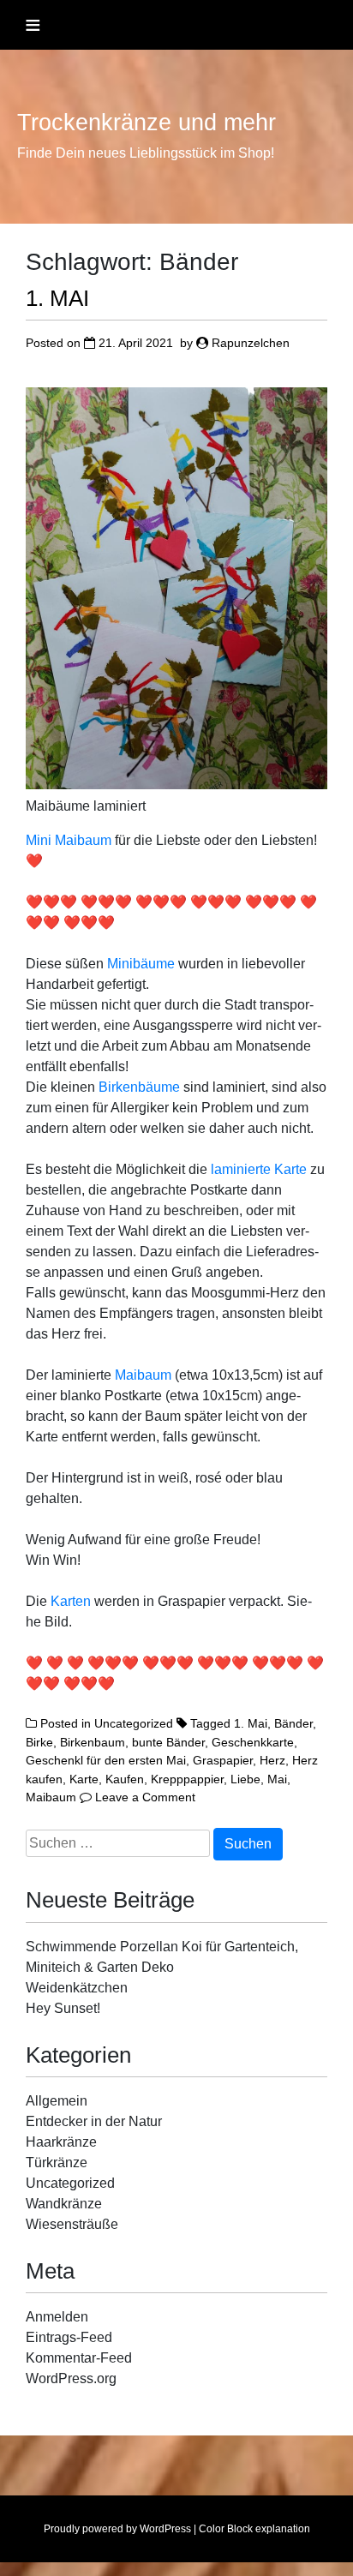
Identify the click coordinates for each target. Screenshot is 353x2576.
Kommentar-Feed (79, 2358)
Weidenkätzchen (77, 1988)
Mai (277, 1779)
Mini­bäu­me (143, 964)
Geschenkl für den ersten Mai (106, 1760)
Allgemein (57, 2101)
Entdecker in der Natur (94, 2121)
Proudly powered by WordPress (117, 2529)
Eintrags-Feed (69, 2337)
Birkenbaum (93, 1742)
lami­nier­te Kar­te (259, 1169)
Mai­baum (145, 1375)
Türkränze (57, 2163)
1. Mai (251, 1723)
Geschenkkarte (253, 1742)
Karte (84, 1779)
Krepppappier (187, 1779)
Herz (272, 1760)
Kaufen (125, 1779)
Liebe (245, 1779)
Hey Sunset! (63, 2008)
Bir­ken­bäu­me (141, 1087)
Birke (39, 1742)
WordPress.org (71, 2378)
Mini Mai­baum (69, 840)
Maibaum (51, 1797)
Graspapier (223, 1760)
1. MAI (57, 298)
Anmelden (57, 2317)
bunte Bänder (168, 1742)
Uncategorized (134, 1723)
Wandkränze (64, 2204)
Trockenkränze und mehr (147, 123)
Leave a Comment (145, 1797)
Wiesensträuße (72, 2224)
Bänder (293, 1723)
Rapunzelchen (251, 343)
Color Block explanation (254, 2529)
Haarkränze (61, 2142)
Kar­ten (72, 1601)
